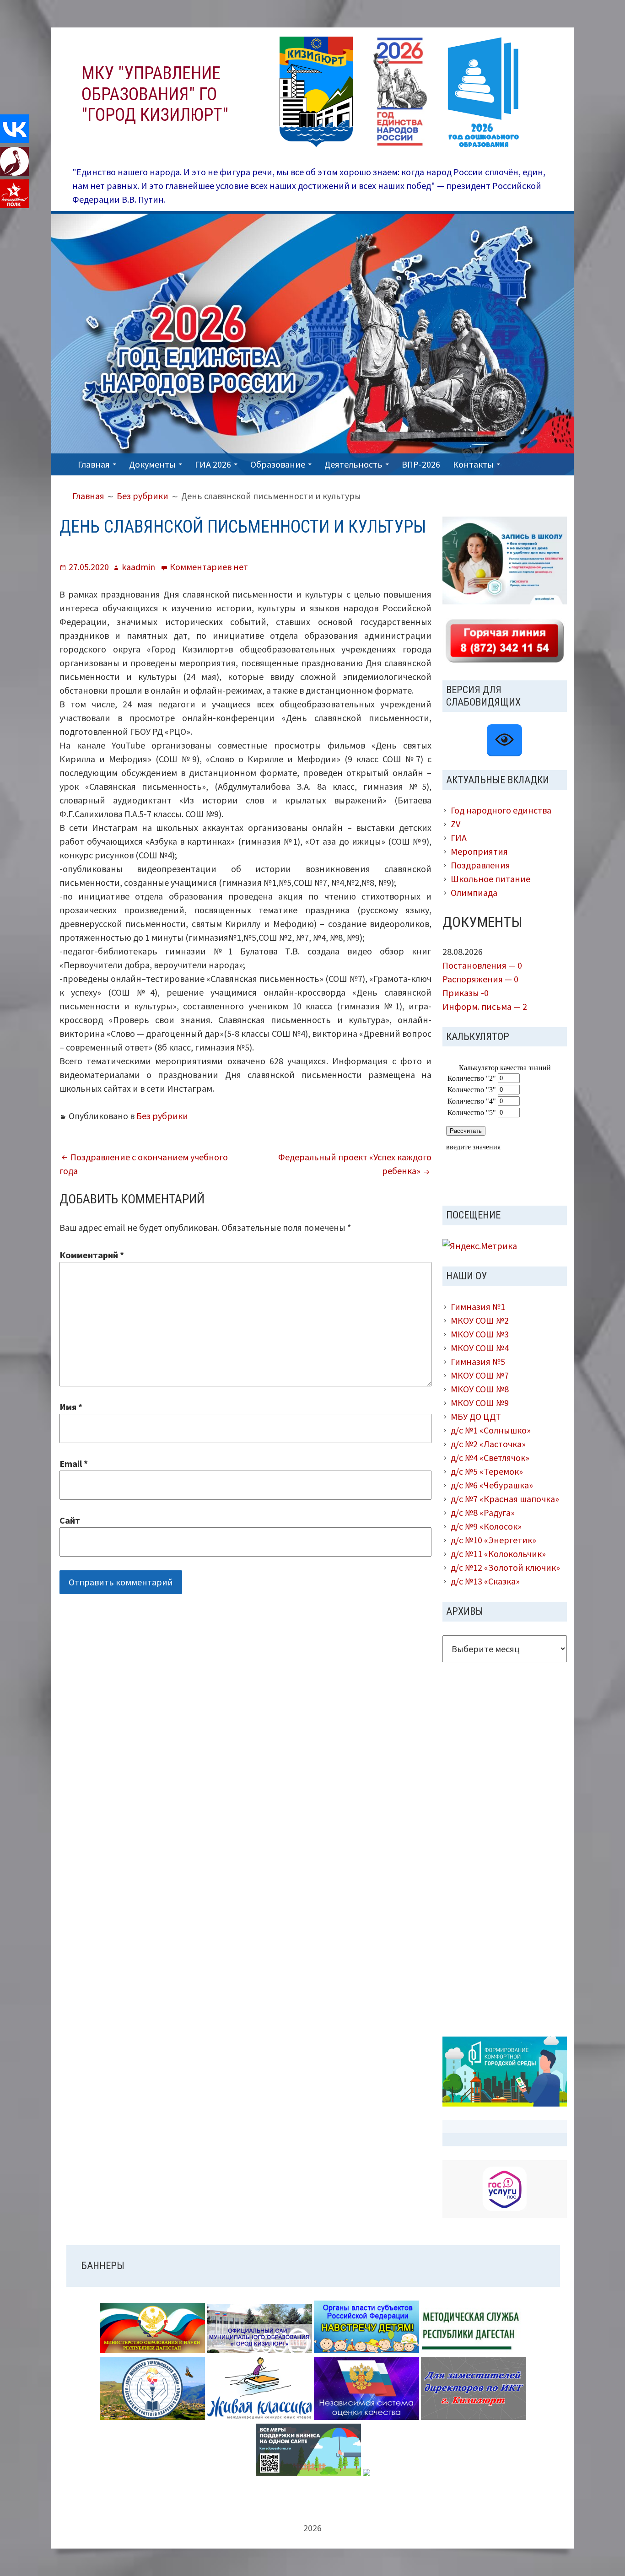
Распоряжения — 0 (480, 979)
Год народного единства (501, 810)
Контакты (473, 464)
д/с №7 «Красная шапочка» (505, 1499)
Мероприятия (479, 851)
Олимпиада (474, 892)
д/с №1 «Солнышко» (491, 1430)
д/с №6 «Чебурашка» (492, 1485)
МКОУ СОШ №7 (480, 1375)
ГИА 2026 (213, 464)
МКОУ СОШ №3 (480, 1334)
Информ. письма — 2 (485, 1006)
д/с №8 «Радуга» (483, 1512)
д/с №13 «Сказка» (485, 1581)
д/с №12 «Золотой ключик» (505, 1567)
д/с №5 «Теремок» (487, 1471)
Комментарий (92, 1255)
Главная (94, 464)
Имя (71, 1407)
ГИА (459, 838)
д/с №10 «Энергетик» (493, 1540)
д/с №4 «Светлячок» (490, 1458)
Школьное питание (490, 879)
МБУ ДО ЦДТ (476, 1416)
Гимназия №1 (478, 1307)
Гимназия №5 (478, 1361)
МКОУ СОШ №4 (480, 1348)
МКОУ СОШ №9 (480, 1403)
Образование (278, 464)
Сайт (70, 1520)
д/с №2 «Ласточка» (488, 1444)
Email (74, 1463)
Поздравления (480, 865)
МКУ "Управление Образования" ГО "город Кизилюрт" (155, 94)
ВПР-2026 (421, 464)
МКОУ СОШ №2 (480, 1320)
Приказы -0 (466, 993)
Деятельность (353, 464)
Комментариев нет (209, 567)
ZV (455, 824)
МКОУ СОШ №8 (480, 1389)
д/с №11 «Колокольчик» (498, 1554)
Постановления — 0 (482, 965)
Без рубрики (162, 1116)
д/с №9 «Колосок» (486, 1526)
